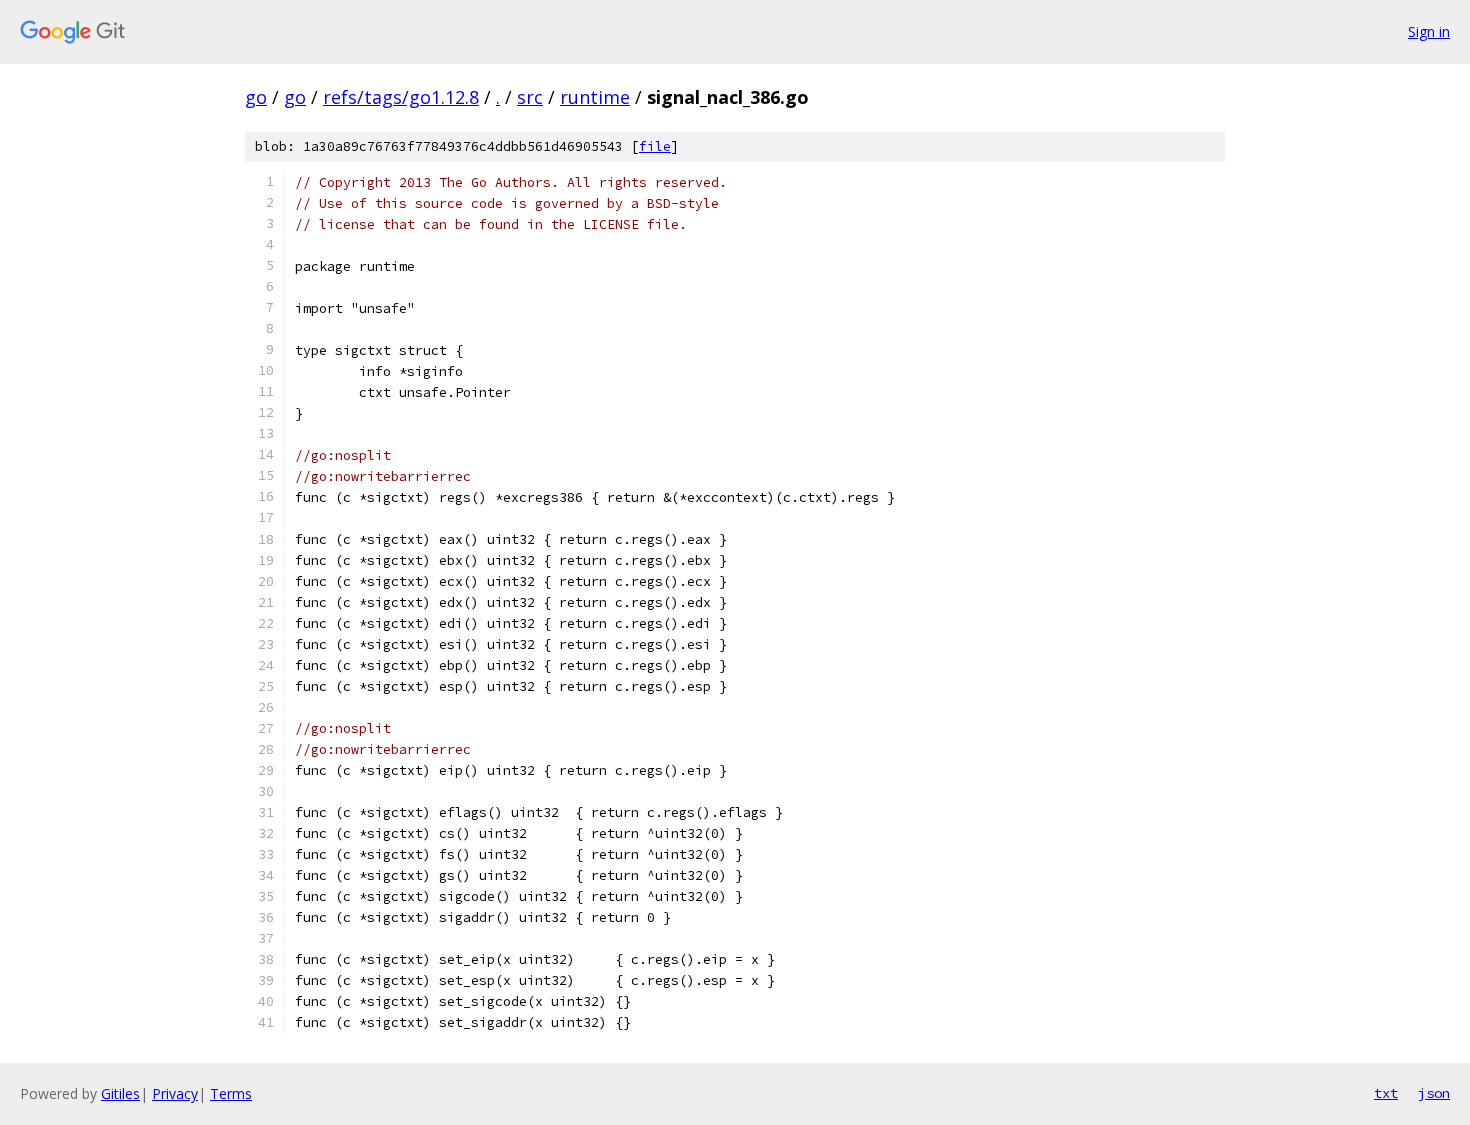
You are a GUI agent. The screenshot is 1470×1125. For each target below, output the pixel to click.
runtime (595, 97)
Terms (231, 1093)
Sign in (1429, 31)
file (655, 146)
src (530, 97)
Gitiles (120, 1093)
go (256, 97)
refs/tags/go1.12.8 (401, 97)
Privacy (175, 1093)
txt (1386, 1093)
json (1434, 1093)
